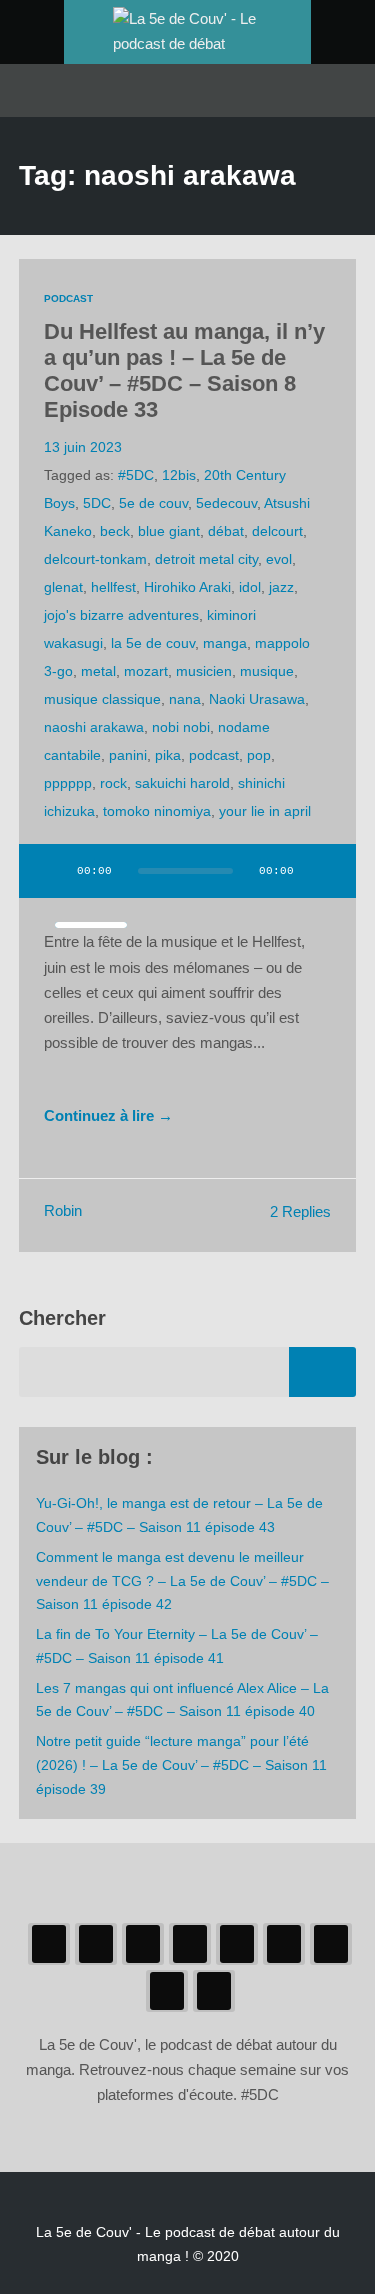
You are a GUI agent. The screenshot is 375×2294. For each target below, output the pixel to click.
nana (185, 699)
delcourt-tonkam (95, 559)
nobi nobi (181, 727)
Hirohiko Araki (187, 587)
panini (128, 755)
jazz (281, 587)
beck (115, 531)
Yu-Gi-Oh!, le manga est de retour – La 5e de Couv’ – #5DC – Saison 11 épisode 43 (179, 1515)
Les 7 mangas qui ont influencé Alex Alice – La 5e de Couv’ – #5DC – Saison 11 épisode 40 (182, 1700)
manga (225, 643)
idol (250, 587)
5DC (97, 503)
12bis (179, 475)
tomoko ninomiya (157, 811)
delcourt (277, 531)
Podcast (68, 298)
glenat (63, 587)
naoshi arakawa (94, 727)
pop (259, 755)
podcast (214, 755)
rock (113, 783)
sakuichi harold (182, 783)
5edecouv (226, 503)
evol (279, 559)
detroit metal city (206, 559)
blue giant (169, 531)
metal (98, 671)
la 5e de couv (153, 643)
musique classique (102, 699)
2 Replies (300, 1212)
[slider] (91, 925)
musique (267, 671)
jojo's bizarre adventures (121, 615)
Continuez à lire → (108, 1116)
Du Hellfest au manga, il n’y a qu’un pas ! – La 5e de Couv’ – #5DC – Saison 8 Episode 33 (184, 370)
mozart (146, 671)
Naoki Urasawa (257, 699)
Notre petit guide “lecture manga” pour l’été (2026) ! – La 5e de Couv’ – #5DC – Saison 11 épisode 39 (181, 1765)
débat (226, 531)
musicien (204, 671)
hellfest (113, 587)
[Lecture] (53, 871)
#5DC (136, 475)
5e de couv (153, 503)
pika (168, 755)
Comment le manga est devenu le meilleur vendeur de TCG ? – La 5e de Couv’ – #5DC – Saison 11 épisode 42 (182, 1581)
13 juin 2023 (83, 447)
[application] (188, 883)
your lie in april (265, 811)
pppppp (68, 783)
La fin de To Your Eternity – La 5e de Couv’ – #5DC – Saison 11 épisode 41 (177, 1646)
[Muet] (322, 871)
